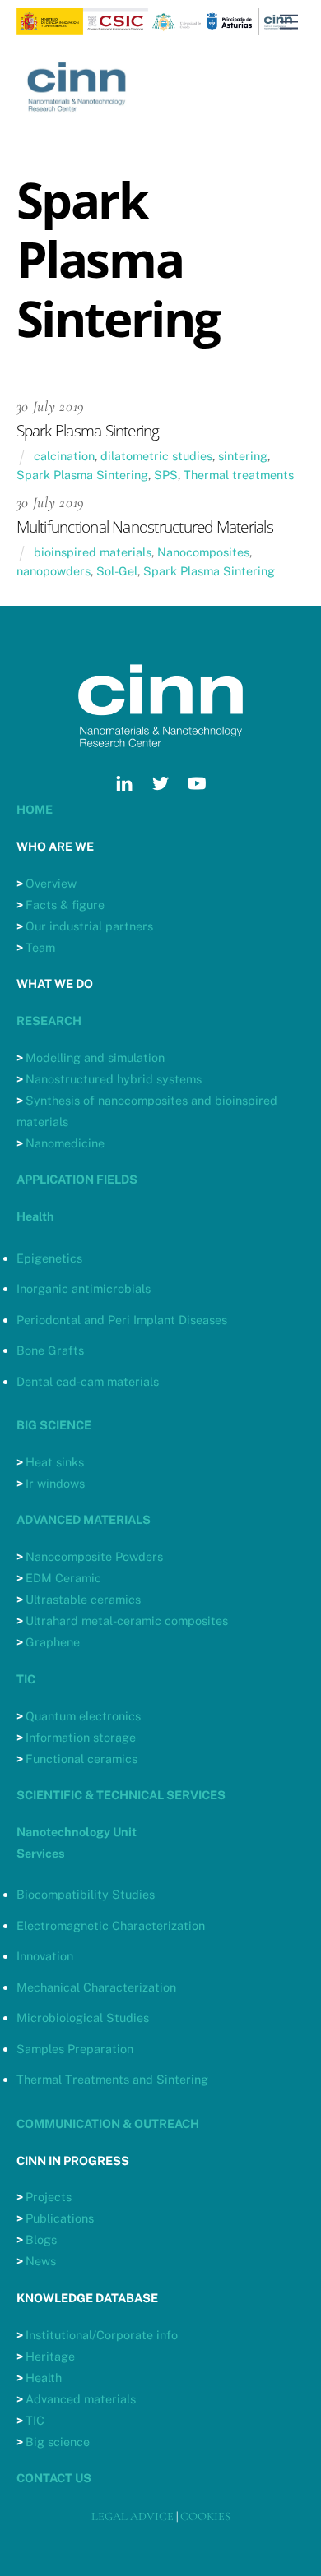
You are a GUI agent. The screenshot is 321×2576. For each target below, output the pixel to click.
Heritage (50, 2356)
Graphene (53, 1642)
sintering (243, 456)
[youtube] (197, 781)
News (41, 2261)
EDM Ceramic (63, 1578)
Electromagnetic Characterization (111, 1925)
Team (40, 947)
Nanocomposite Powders (94, 1556)
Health (44, 2377)
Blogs (41, 2239)
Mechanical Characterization (96, 1987)
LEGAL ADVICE (133, 2516)
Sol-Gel (117, 571)
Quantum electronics (83, 1716)
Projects (49, 2197)
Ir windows (55, 1483)
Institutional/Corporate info (102, 2335)
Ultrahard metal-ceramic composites (127, 1620)
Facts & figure (65, 905)
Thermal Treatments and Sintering (112, 2079)
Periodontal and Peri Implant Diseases (122, 1320)
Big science (58, 2442)
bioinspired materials (93, 552)
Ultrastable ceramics (83, 1599)
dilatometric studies (156, 456)
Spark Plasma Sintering (82, 475)
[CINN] (78, 120)
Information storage (81, 1737)
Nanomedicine (65, 1143)
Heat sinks (55, 1462)
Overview (51, 883)
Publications (60, 2218)
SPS (166, 475)
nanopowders (53, 571)
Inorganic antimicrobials (84, 1288)
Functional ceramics (81, 1759)
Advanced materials (81, 2399)
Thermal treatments (239, 475)
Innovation (45, 1956)
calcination (64, 456)
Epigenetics (49, 1258)
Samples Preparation (75, 2049)
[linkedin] (124, 781)
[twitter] (160, 781)
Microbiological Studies (83, 2017)
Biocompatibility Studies (86, 1894)
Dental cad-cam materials (88, 1381)
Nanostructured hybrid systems (114, 1079)
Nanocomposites (203, 552)
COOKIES (205, 2516)
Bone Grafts (50, 1350)
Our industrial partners (89, 926)
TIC (35, 2420)
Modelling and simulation (95, 1057)
